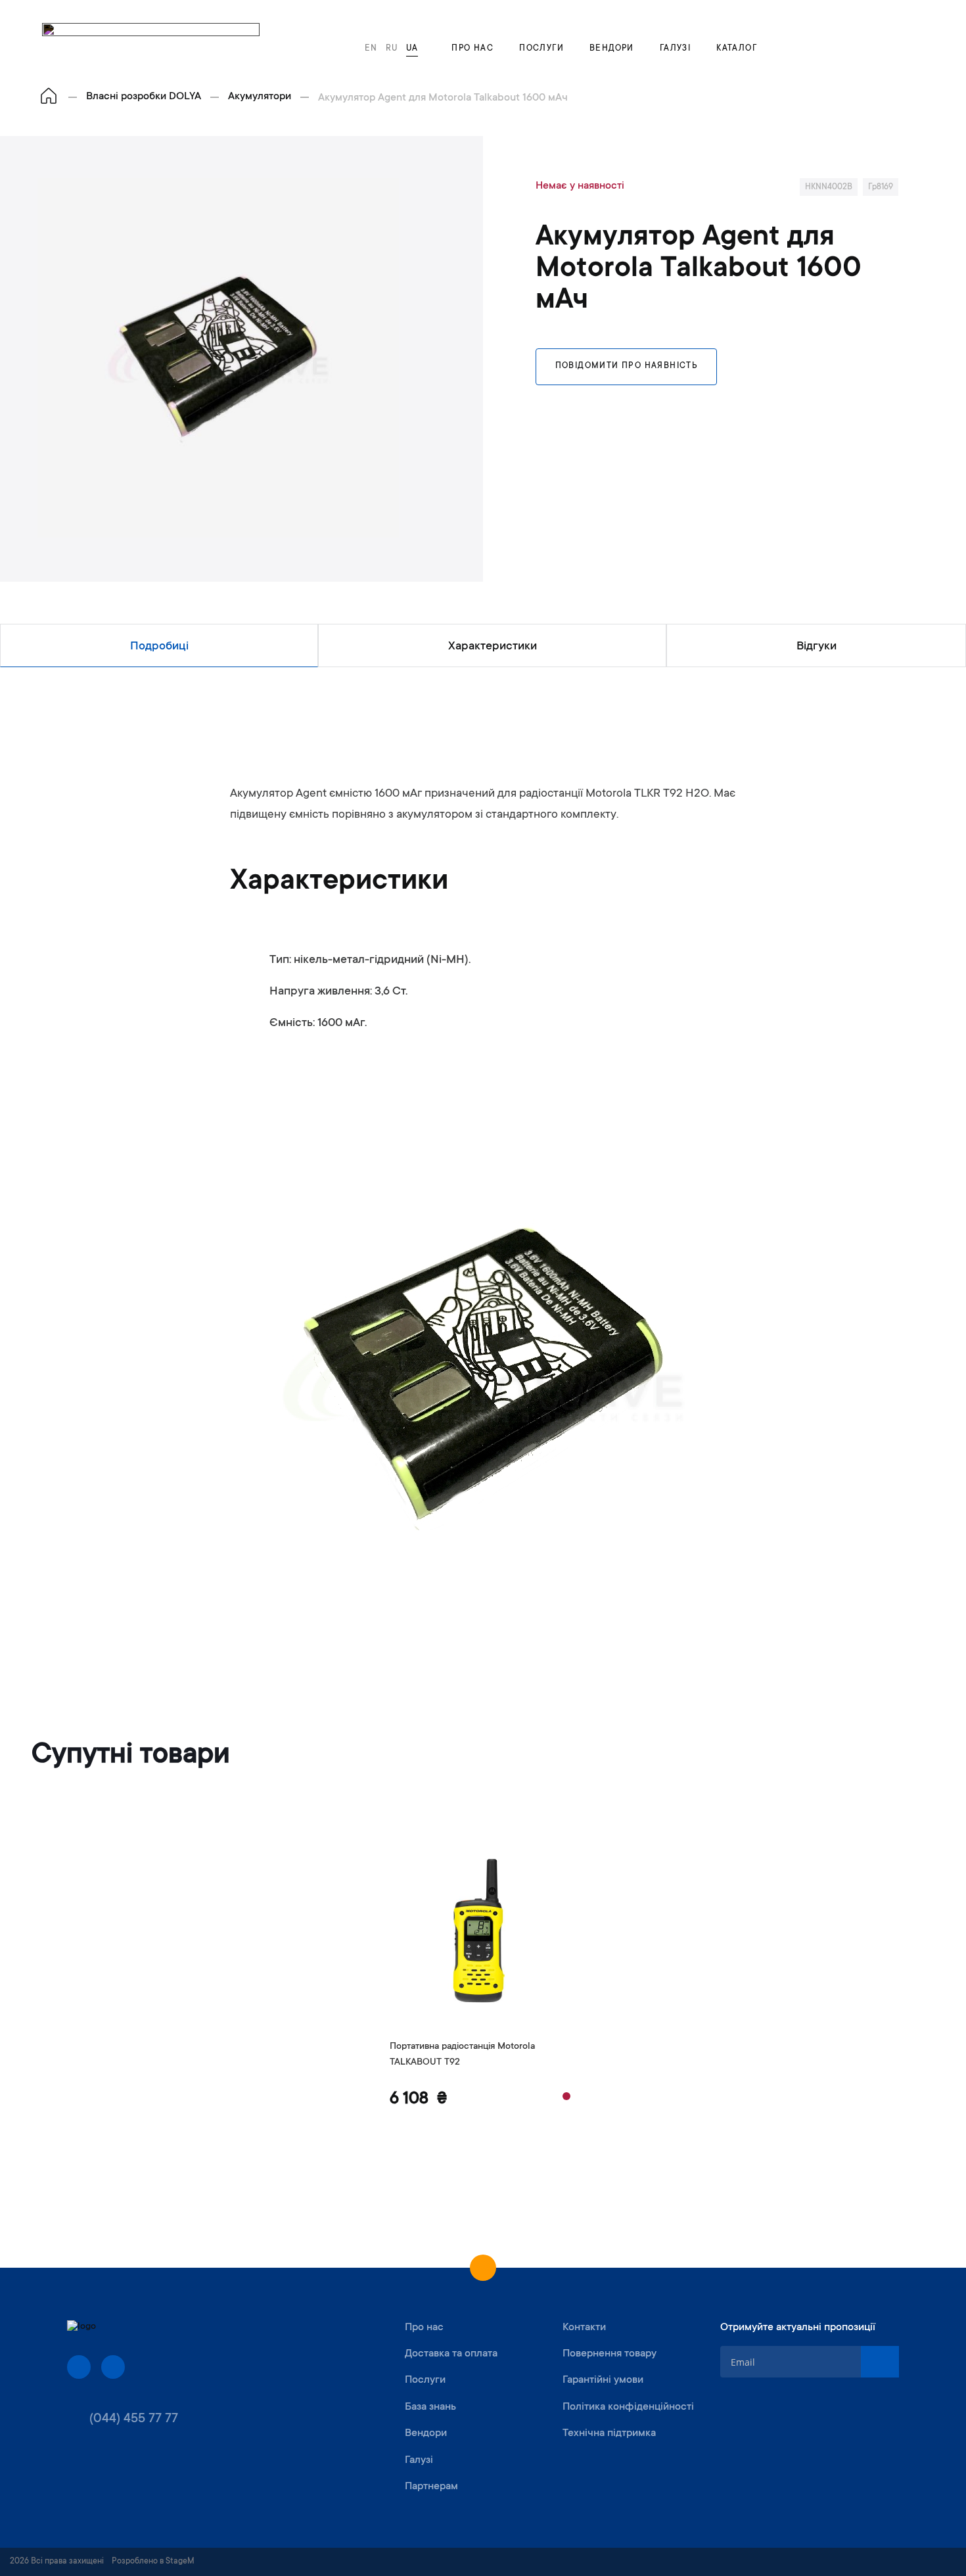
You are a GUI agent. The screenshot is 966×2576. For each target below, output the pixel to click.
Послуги (541, 49)
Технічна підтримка (609, 2433)
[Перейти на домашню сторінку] (49, 97)
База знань (430, 2407)
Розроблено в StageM (153, 2562)
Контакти (584, 2328)
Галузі (675, 49)
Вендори (612, 49)
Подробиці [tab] (159, 647)
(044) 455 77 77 (134, 2420)
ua (412, 49)
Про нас (472, 49)
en (371, 49)
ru (392, 49)
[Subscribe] (880, 2362)
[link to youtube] (113, 2367)
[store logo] (151, 42)
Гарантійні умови (603, 2380)
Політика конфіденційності (628, 2407)
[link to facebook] (79, 2367)
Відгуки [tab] (816, 647)
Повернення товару (609, 2354)
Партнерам (431, 2487)
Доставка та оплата (451, 2354)
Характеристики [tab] (493, 647)
